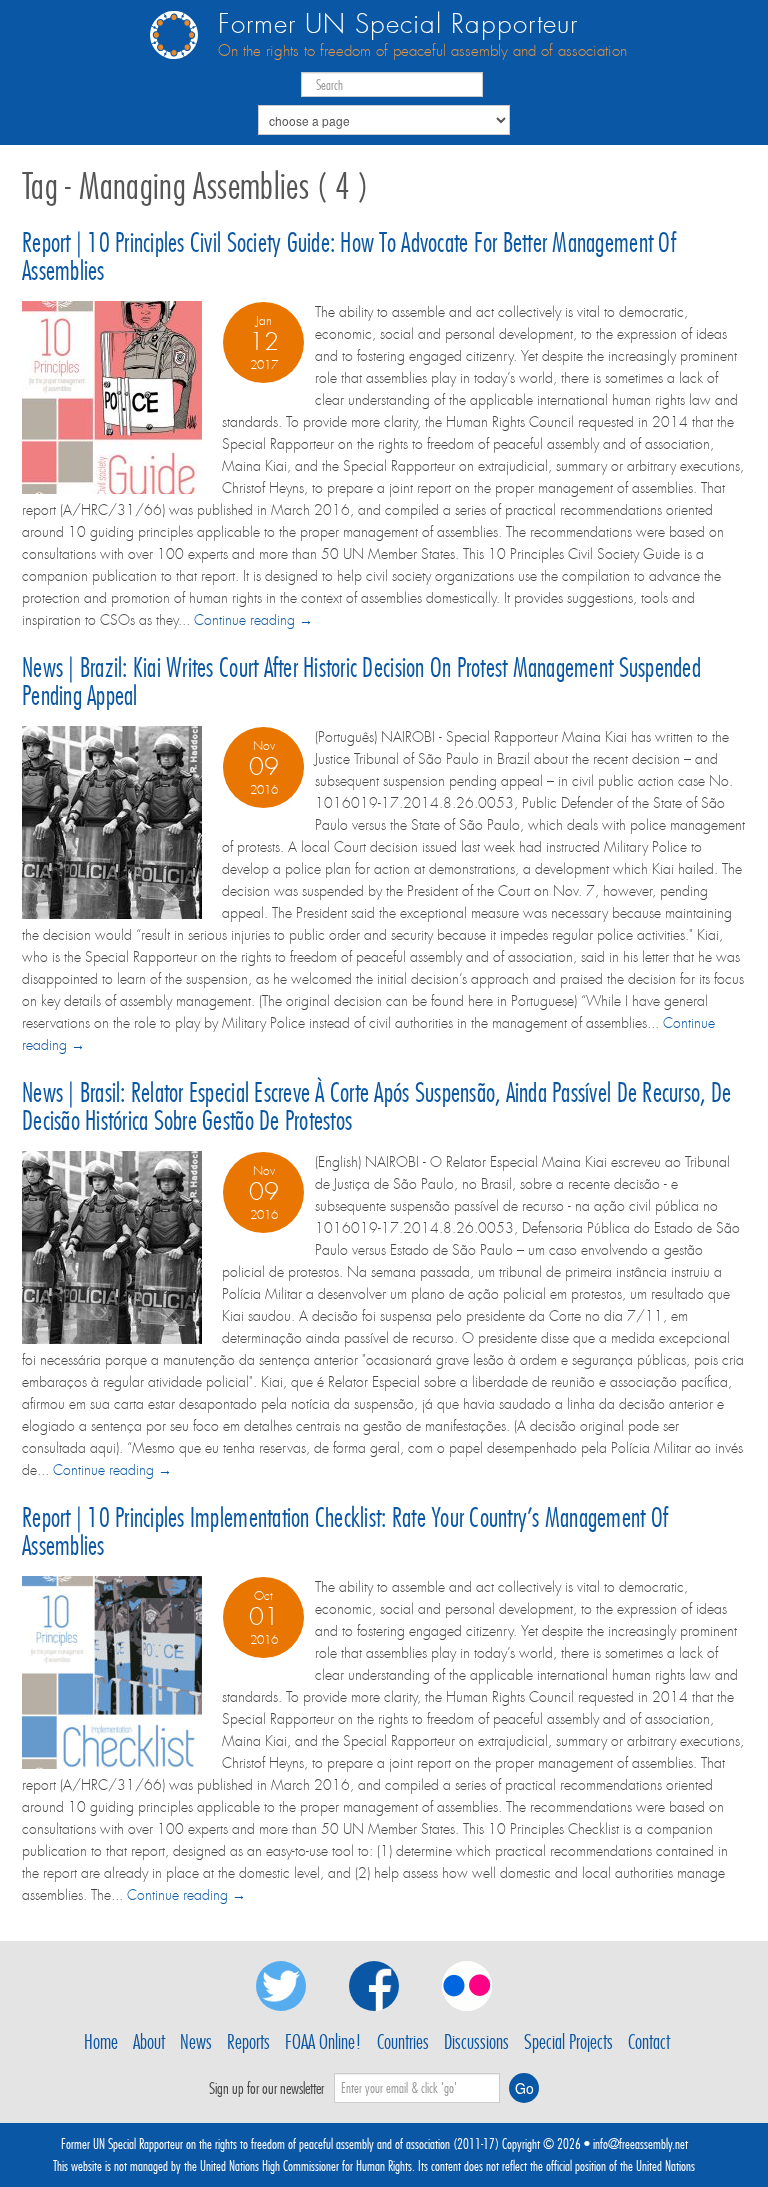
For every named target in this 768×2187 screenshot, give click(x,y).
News (196, 2042)
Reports (248, 2042)
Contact (649, 2042)
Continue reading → (253, 620)
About (149, 2042)
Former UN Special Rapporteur (398, 24)
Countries (403, 2042)
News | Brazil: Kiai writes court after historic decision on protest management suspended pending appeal (361, 681)
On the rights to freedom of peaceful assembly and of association (422, 51)
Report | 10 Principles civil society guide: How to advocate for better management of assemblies (349, 256)
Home (101, 2042)
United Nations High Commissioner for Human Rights (306, 2166)
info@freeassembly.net (640, 2144)
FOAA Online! (323, 2042)
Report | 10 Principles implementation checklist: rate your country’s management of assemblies (345, 1531)
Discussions (476, 2042)
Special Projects (568, 2042)
